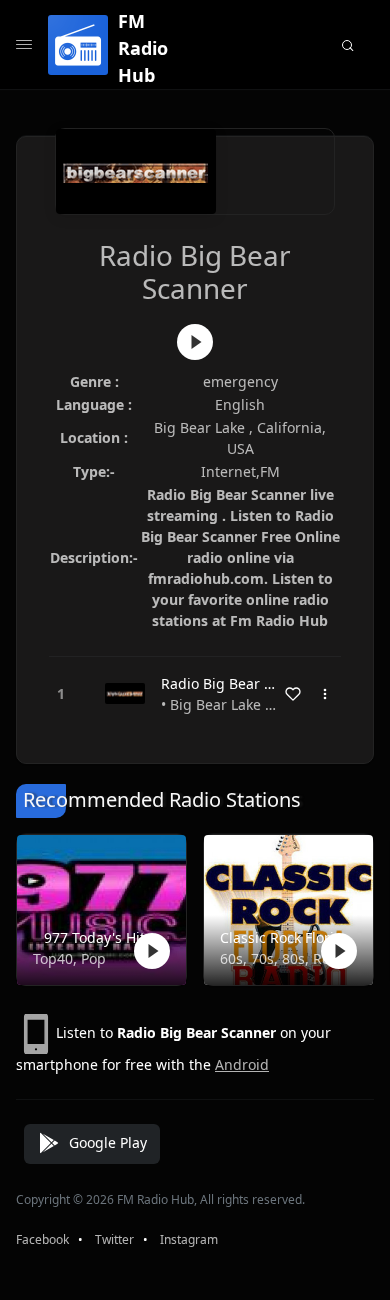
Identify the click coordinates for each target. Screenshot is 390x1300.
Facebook (42, 1239)
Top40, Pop (69, 958)
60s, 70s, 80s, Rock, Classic (284, 958)
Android (242, 1064)
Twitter (114, 1239)
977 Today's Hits (98, 937)
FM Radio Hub (143, 48)
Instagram (189, 1239)
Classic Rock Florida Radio (284, 937)
